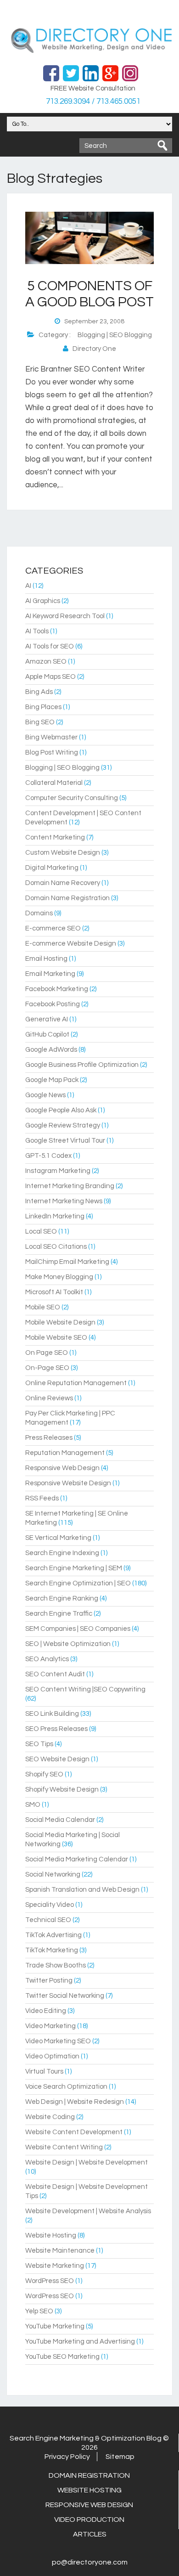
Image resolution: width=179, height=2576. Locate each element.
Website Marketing (55, 2266)
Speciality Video (50, 1905)
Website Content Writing (64, 2147)
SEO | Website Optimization (68, 1644)
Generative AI (47, 1019)
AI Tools (37, 631)
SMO (33, 1805)
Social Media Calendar (60, 1820)
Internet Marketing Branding (70, 1186)
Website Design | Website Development (87, 2162)
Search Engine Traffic (59, 1614)
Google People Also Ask (61, 1110)
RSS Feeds (42, 1498)
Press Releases (49, 1438)
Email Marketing (50, 974)
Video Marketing (50, 2026)
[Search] (162, 146)
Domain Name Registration (67, 898)
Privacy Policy (67, 2457)
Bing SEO (40, 722)
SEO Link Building (52, 1714)
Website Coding (50, 2117)
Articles (90, 2534)
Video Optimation (52, 2056)
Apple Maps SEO (50, 677)
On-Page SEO (47, 1368)
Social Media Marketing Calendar (77, 1859)
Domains (39, 913)
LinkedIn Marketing (55, 1216)
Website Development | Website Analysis (88, 2211)
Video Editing (46, 2011)
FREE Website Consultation (93, 88)
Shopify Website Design (62, 1790)
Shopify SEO (44, 1774)
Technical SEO (48, 1920)
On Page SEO (47, 1353)
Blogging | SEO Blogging (115, 335)
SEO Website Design (57, 1759)
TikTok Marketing (52, 1950)
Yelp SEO (39, 2311)
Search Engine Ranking (62, 1598)
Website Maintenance (60, 2251)
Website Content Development (74, 2132)
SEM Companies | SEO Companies (78, 1629)
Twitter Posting (49, 1981)
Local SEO (41, 1232)
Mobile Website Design (60, 1322)
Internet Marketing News (64, 1201)
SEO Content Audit (55, 1674)
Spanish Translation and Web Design (82, 1890)
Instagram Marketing (58, 1171)
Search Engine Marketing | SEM (74, 1568)
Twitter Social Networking (65, 1996)
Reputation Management (65, 1453)
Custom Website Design (63, 853)
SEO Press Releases (56, 1729)
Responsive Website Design (68, 1483)
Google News (45, 1095)
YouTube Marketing (55, 2326)
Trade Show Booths (56, 1965)
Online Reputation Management (76, 1383)
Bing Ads (39, 692)
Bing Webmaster (51, 737)
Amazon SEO (46, 662)
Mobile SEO (43, 1307)
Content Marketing (55, 837)
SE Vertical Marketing (58, 1538)
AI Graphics (43, 601)
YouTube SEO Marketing (62, 2357)
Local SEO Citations (56, 1247)
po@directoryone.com (90, 2562)
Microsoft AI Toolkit (54, 1292)
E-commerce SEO (53, 928)
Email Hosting (46, 959)
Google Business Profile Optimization (82, 1065)
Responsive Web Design (62, 1468)
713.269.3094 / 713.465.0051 (93, 101)
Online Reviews (49, 1398)
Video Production (89, 2520)
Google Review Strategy (63, 1125)
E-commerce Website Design (71, 944)
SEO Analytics (47, 1659)
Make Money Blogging (59, 1277)
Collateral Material (54, 783)
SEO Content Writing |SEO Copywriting (85, 1689)
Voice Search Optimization (66, 2087)
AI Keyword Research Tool (65, 616)
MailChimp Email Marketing (67, 1262)
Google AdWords (51, 1050)
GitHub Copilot (47, 1034)
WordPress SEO (50, 2281)
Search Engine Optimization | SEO (78, 1583)
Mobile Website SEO (56, 1338)
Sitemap (120, 2457)
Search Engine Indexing (62, 1553)
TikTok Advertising (53, 1935)
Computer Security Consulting (72, 798)
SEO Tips (39, 1744)
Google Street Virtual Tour (65, 1141)
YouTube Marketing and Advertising (80, 2342)
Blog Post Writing (52, 753)
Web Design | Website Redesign (75, 2102)
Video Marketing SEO (58, 2041)
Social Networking (53, 1874)
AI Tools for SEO (50, 646)
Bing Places (43, 707)
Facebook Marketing (57, 989)
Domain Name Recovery (63, 883)
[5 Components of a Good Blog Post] (89, 262)
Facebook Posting (53, 1004)
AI (28, 586)
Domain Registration (89, 2475)
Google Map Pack (52, 1080)
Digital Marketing (52, 868)
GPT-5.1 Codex (48, 1156)
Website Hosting (51, 2235)
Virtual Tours (44, 2072)
